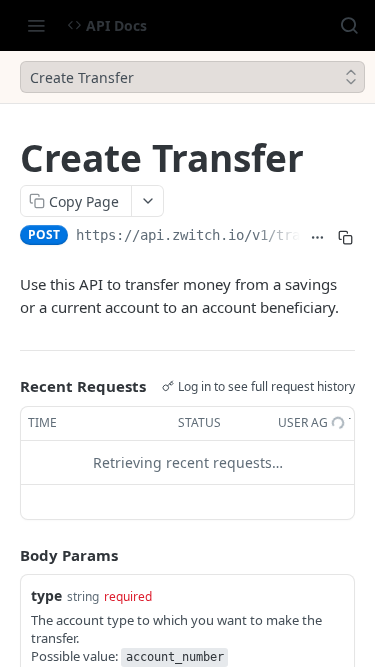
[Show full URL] (318, 237)
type (46, 595)
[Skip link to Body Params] (6, 555)
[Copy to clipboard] (345, 237)
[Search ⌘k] (349, 25)
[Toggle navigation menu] (36, 25)
